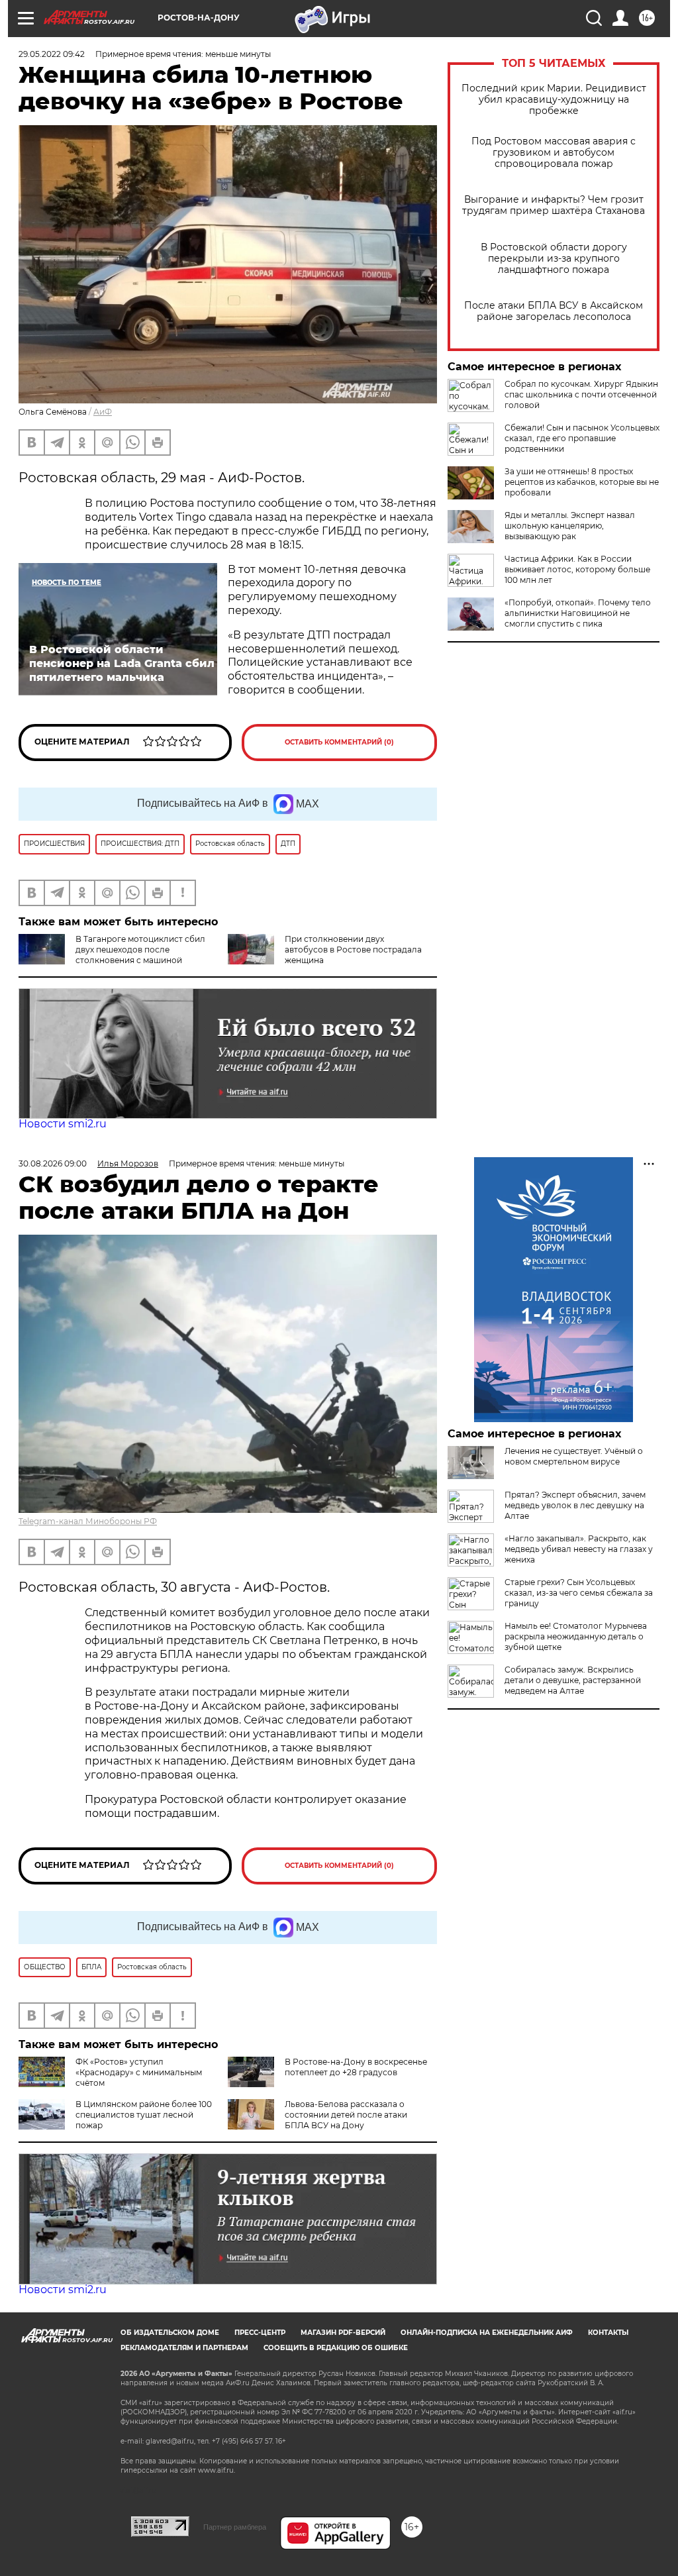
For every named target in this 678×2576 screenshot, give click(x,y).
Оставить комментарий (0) (339, 742)
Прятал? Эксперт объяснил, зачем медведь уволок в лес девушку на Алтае (575, 1505)
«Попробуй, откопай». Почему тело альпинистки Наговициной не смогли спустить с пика (578, 613)
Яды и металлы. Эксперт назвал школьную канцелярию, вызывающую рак (570, 526)
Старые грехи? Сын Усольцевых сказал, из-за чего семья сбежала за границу (579, 1593)
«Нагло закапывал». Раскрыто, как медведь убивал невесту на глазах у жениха (579, 1549)
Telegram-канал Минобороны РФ (88, 1521)
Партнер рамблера (235, 2527)
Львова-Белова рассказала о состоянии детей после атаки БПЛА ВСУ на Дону (346, 2115)
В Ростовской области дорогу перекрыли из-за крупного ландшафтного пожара (554, 259)
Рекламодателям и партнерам (184, 2348)
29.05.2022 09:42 (52, 54)
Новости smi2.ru (63, 1124)
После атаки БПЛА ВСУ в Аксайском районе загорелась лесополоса (554, 311)
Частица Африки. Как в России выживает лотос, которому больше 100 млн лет (577, 569)
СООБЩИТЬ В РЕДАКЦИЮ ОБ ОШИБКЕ (336, 2348)
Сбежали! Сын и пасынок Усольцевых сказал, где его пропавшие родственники (582, 438)
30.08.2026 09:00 (53, 1163)
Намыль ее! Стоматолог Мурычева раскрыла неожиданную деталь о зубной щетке (576, 1636)
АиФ (103, 412)
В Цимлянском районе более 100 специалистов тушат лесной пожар (144, 2115)
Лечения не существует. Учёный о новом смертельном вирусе (574, 1456)
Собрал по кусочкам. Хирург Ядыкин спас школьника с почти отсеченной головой (581, 394)
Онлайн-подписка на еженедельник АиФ (487, 2333)
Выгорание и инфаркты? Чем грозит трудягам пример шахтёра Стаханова (554, 205)
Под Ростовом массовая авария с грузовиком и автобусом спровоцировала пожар (554, 153)
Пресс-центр (260, 2333)
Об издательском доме (170, 2333)
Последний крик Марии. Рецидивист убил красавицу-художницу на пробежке (554, 100)
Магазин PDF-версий (343, 2333)
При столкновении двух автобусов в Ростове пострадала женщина (353, 950)
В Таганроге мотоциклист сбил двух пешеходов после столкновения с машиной (140, 950)
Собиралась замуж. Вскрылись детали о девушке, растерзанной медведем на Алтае (573, 1680)
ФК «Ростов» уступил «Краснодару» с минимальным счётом (139, 2072)
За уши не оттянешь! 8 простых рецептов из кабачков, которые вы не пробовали (582, 482)
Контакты (608, 2333)
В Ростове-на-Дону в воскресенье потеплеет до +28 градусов (356, 2067)
